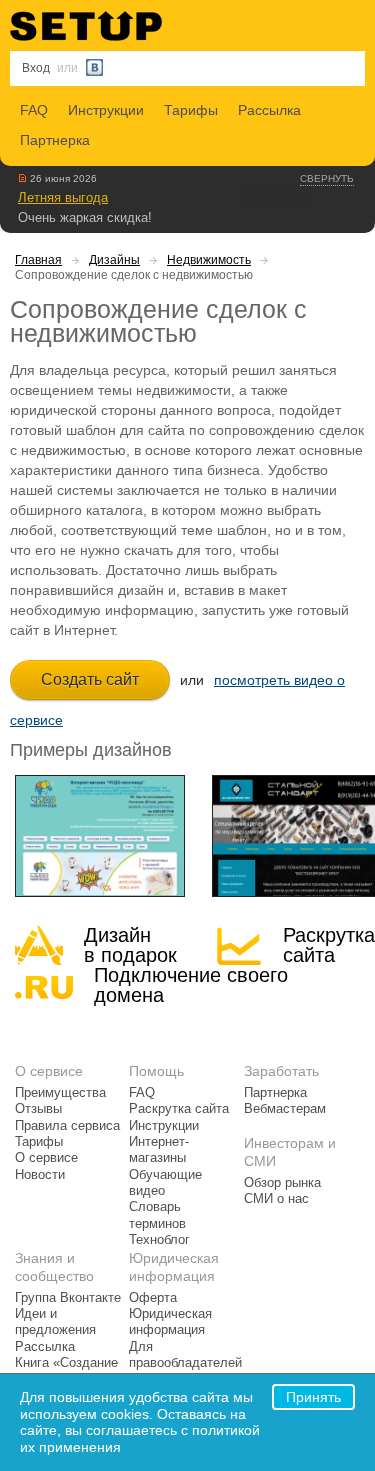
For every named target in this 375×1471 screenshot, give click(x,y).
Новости (40, 1175)
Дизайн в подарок (130, 945)
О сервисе (46, 1158)
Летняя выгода (63, 197)
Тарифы (191, 110)
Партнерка (55, 140)
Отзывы (38, 1109)
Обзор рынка (282, 1183)
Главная (38, 260)
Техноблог (159, 1240)
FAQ (34, 110)
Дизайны (114, 260)
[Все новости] (22, 178)
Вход (36, 68)
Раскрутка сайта (329, 945)
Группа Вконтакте (68, 1298)
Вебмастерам (285, 1109)
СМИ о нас (276, 1199)
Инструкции (106, 110)
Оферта (153, 1298)
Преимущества (60, 1093)
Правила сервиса (67, 1126)
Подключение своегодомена (191, 985)
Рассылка (269, 110)
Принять (313, 1397)
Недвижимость (209, 260)
